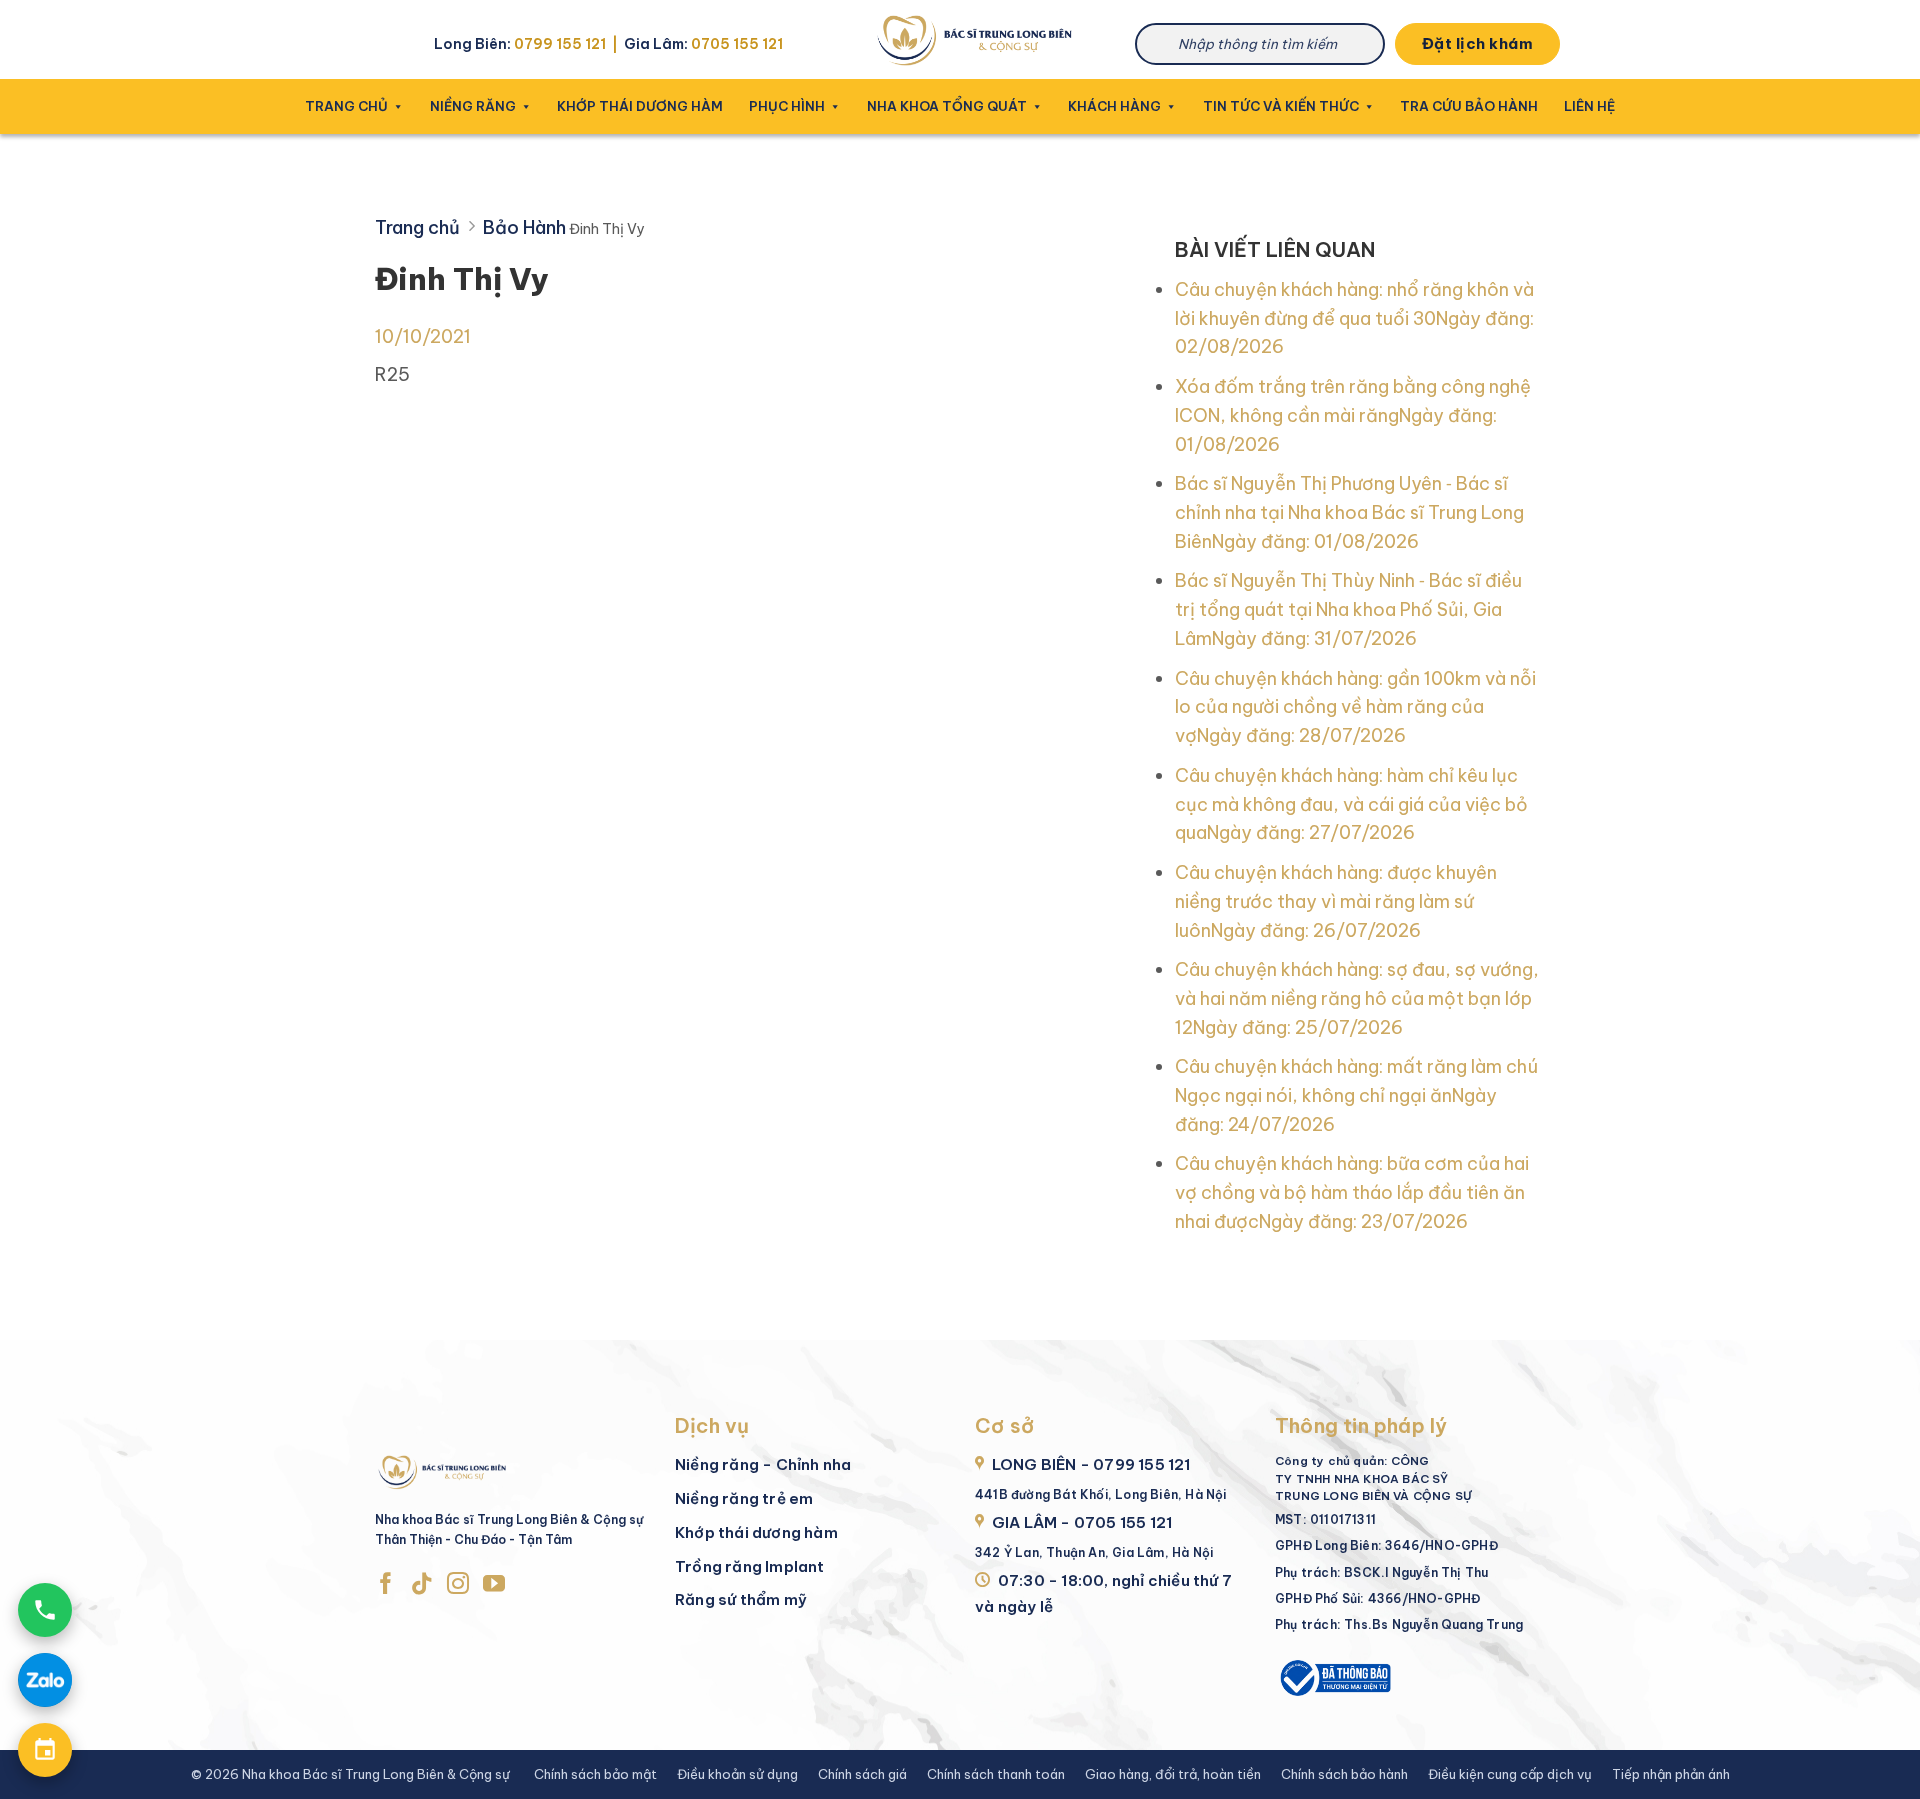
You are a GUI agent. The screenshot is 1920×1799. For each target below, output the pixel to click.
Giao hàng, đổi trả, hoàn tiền (1173, 1774)
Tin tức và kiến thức (1281, 106)
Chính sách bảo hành (1344, 1774)
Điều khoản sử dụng (737, 1774)
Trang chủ (346, 106)
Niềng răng (473, 106)
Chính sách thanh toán (996, 1774)
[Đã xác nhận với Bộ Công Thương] (1334, 1675)
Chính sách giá (862, 1774)
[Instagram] (458, 1585)
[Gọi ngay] (45, 1610)
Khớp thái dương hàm (640, 106)
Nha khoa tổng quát (947, 106)
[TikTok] (422, 1585)
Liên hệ (1589, 106)
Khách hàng (1114, 106)
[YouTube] (494, 1585)
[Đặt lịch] (45, 1750)
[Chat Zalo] (45, 1680)
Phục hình (787, 106)
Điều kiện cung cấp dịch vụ (1510, 1774)
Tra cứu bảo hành (1469, 106)
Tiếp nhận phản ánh (1671, 1774)
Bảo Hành (524, 227)
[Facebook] (386, 1585)
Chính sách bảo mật (595, 1774)
